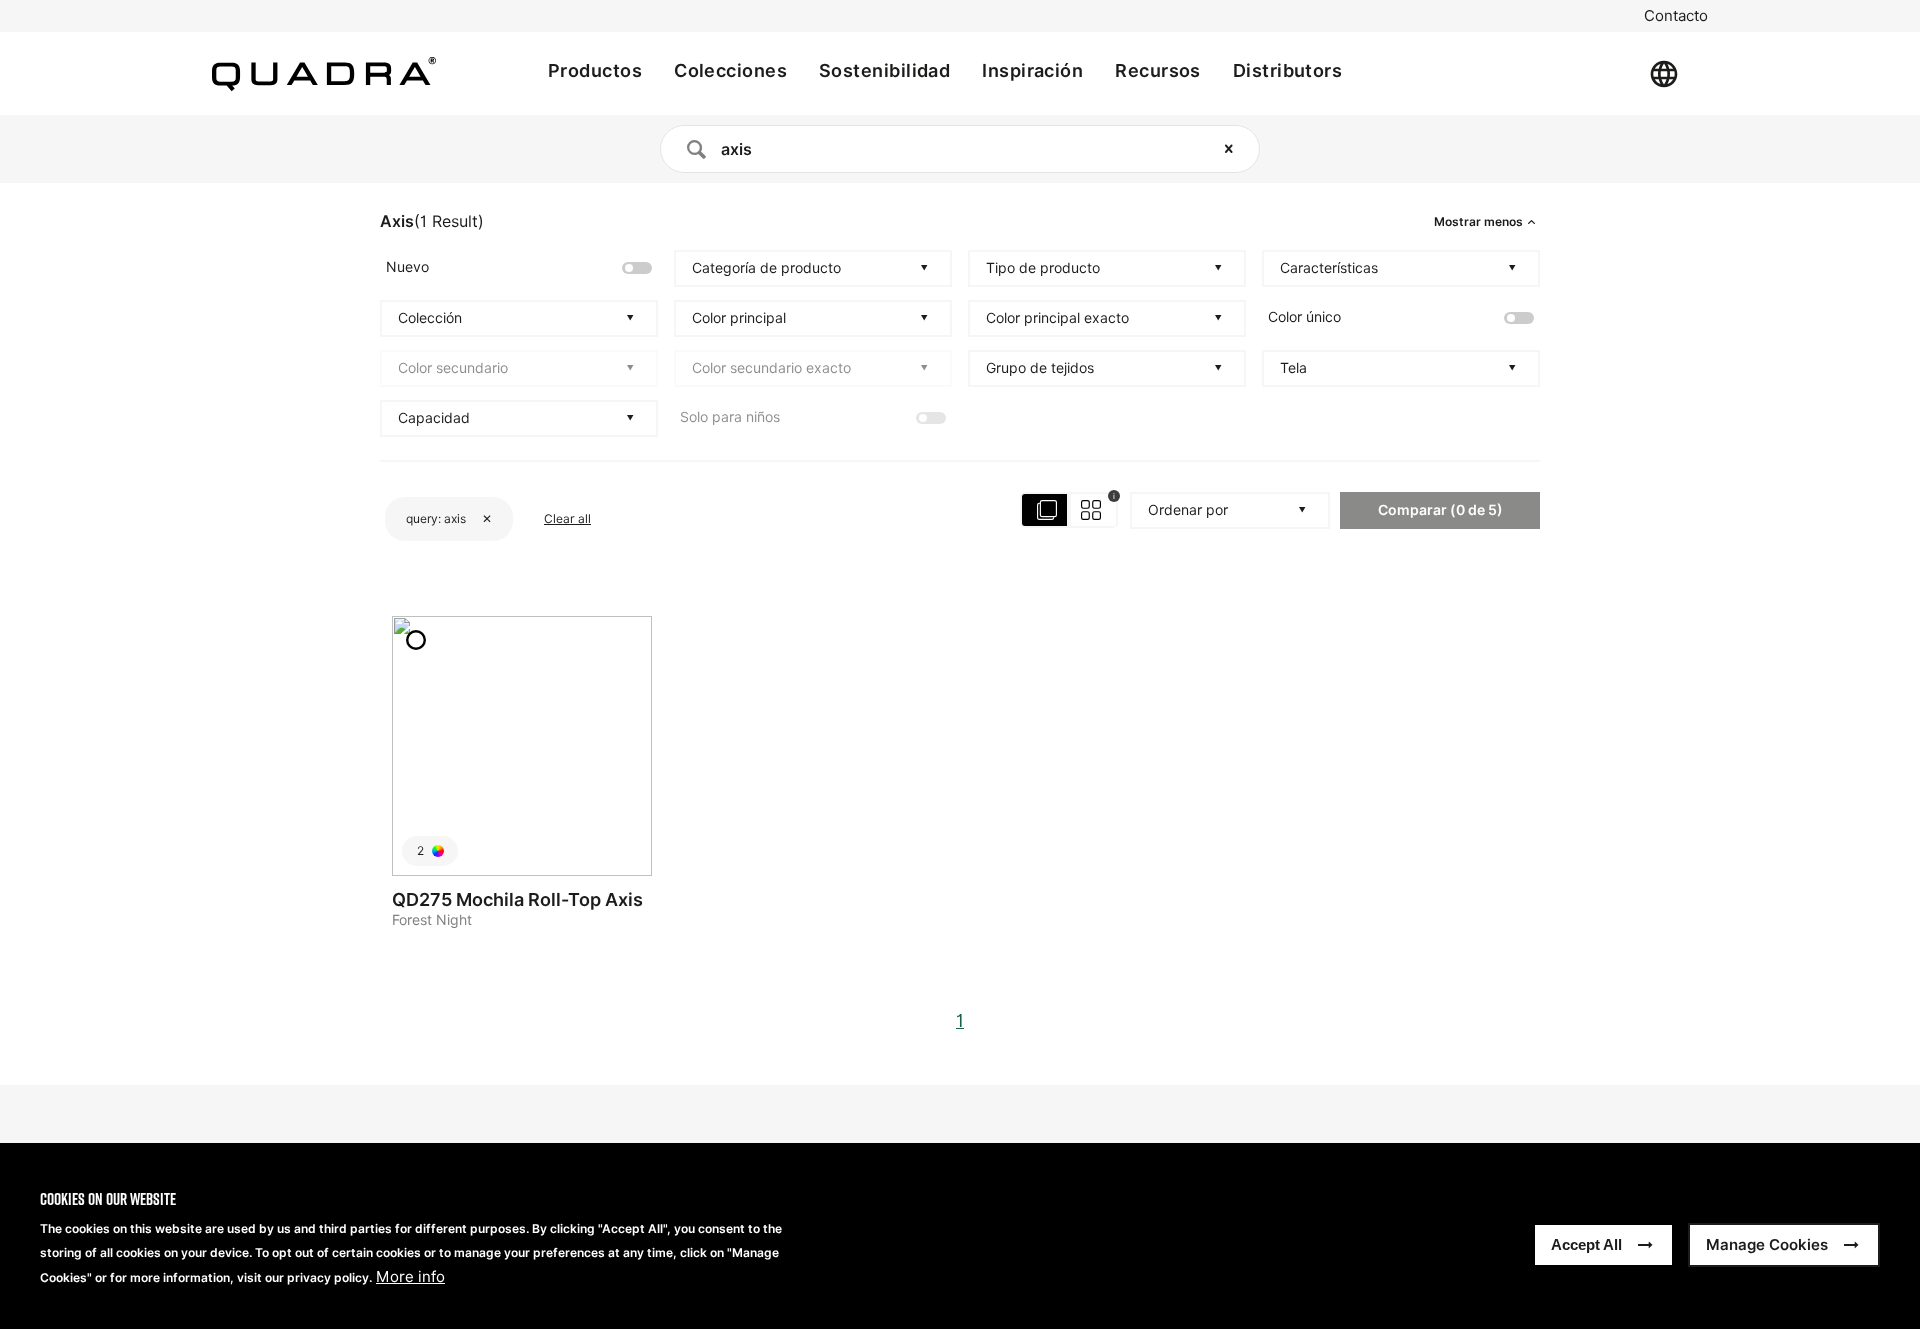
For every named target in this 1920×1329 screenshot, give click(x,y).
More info (410, 1277)
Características (1329, 268)
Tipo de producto (1043, 268)
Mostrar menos (1478, 222)
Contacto (1676, 16)
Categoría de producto (766, 268)
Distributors (1287, 70)
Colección (430, 318)
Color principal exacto (1057, 318)
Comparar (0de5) (1440, 509)
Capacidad (434, 418)
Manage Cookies (1767, 1244)
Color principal (739, 318)
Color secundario (453, 368)
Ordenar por (1188, 510)
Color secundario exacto (771, 368)
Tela (1293, 368)
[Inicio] (324, 74)
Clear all (567, 518)
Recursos (1158, 70)
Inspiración (1032, 70)
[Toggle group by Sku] (1070, 510)
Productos (595, 70)
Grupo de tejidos (1040, 368)
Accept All (1586, 1244)
